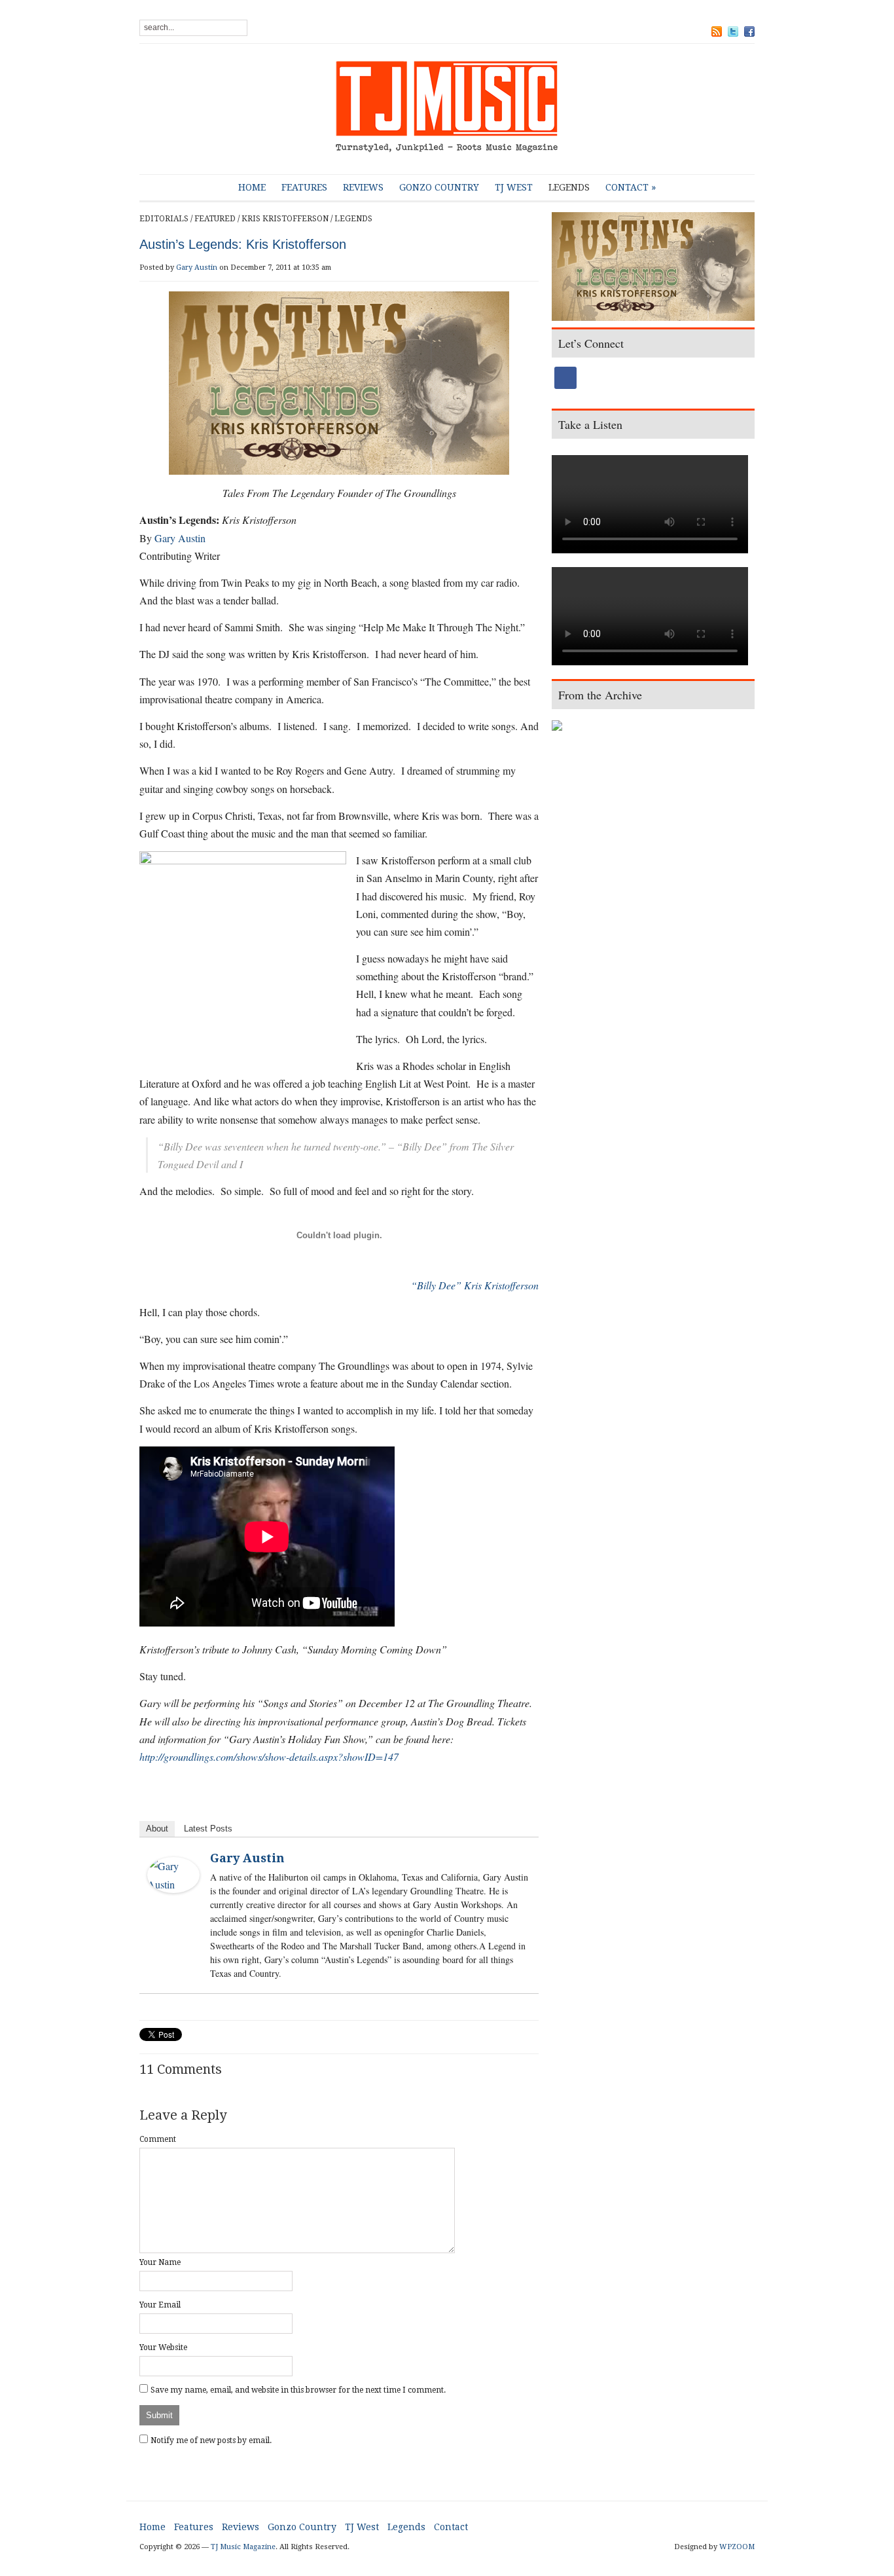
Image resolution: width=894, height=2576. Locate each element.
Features (304, 187)
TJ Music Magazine (243, 2547)
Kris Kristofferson (285, 219)
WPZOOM (737, 2547)
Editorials (164, 219)
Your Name (160, 2262)
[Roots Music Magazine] (447, 109)
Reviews (363, 187)
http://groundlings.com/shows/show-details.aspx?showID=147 (269, 1757)
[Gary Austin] (173, 1873)
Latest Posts (208, 1829)
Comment (158, 2139)
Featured (215, 219)
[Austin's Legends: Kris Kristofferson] (653, 268)
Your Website (163, 2347)
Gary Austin (197, 267)
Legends (569, 187)
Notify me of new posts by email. (211, 2440)
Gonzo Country (439, 187)
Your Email (160, 2305)
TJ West (514, 187)
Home (252, 187)
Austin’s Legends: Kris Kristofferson (243, 244)
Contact (631, 187)
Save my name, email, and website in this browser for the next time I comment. (298, 2390)
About (157, 1829)
